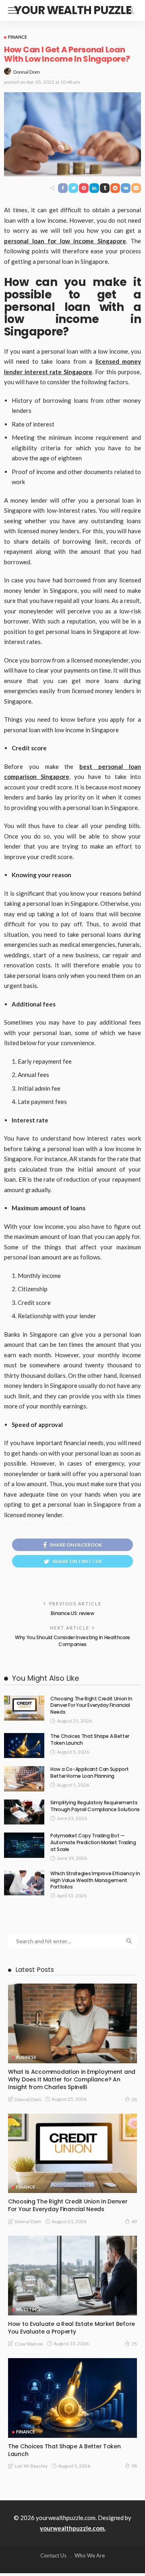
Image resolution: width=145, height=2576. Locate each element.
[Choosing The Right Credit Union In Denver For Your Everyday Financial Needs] (24, 1708)
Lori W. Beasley (31, 2466)
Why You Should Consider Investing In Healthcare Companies (72, 1641)
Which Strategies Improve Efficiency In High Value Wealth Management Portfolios (95, 1880)
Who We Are (90, 2555)
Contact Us (53, 2555)
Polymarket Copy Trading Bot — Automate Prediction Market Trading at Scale (93, 1842)
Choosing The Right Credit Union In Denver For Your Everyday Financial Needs (91, 1705)
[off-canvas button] (13, 10)
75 (134, 2344)
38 (134, 2099)
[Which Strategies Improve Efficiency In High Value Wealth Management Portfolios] (24, 1883)
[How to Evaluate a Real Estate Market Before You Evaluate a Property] (72, 2276)
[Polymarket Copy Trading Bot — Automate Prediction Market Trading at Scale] (24, 1845)
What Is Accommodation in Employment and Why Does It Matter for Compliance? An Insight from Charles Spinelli (72, 2079)
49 (134, 2221)
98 (134, 2466)
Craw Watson (29, 2344)
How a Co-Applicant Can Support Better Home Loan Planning (89, 1773)
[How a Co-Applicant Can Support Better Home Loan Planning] (24, 1779)
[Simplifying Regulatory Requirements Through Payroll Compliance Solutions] (24, 1812)
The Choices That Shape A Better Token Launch (90, 1739)
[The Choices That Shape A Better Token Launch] (24, 1746)
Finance (18, 37)
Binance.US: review (72, 1613)
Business (26, 2057)
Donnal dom (27, 72)
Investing (28, 2309)
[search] (130, 10)
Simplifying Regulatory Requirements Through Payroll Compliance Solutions (95, 1806)
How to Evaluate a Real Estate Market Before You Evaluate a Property (71, 2328)
